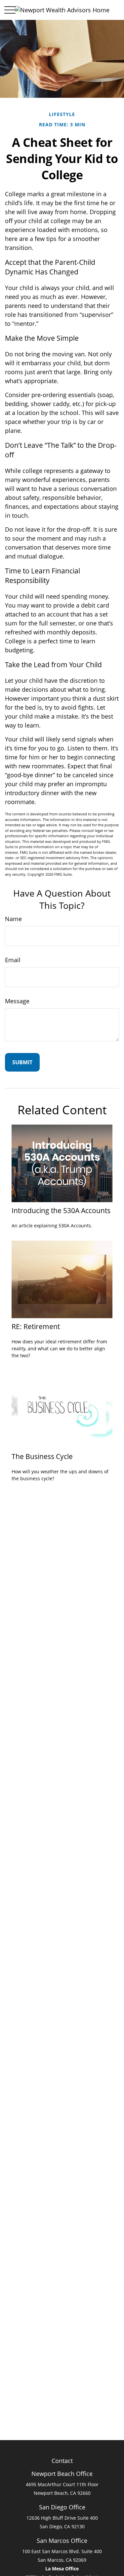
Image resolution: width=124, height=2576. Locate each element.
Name (13, 919)
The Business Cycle (42, 1456)
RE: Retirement (36, 1326)
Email (13, 960)
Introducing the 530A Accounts (61, 1210)
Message (17, 1001)
